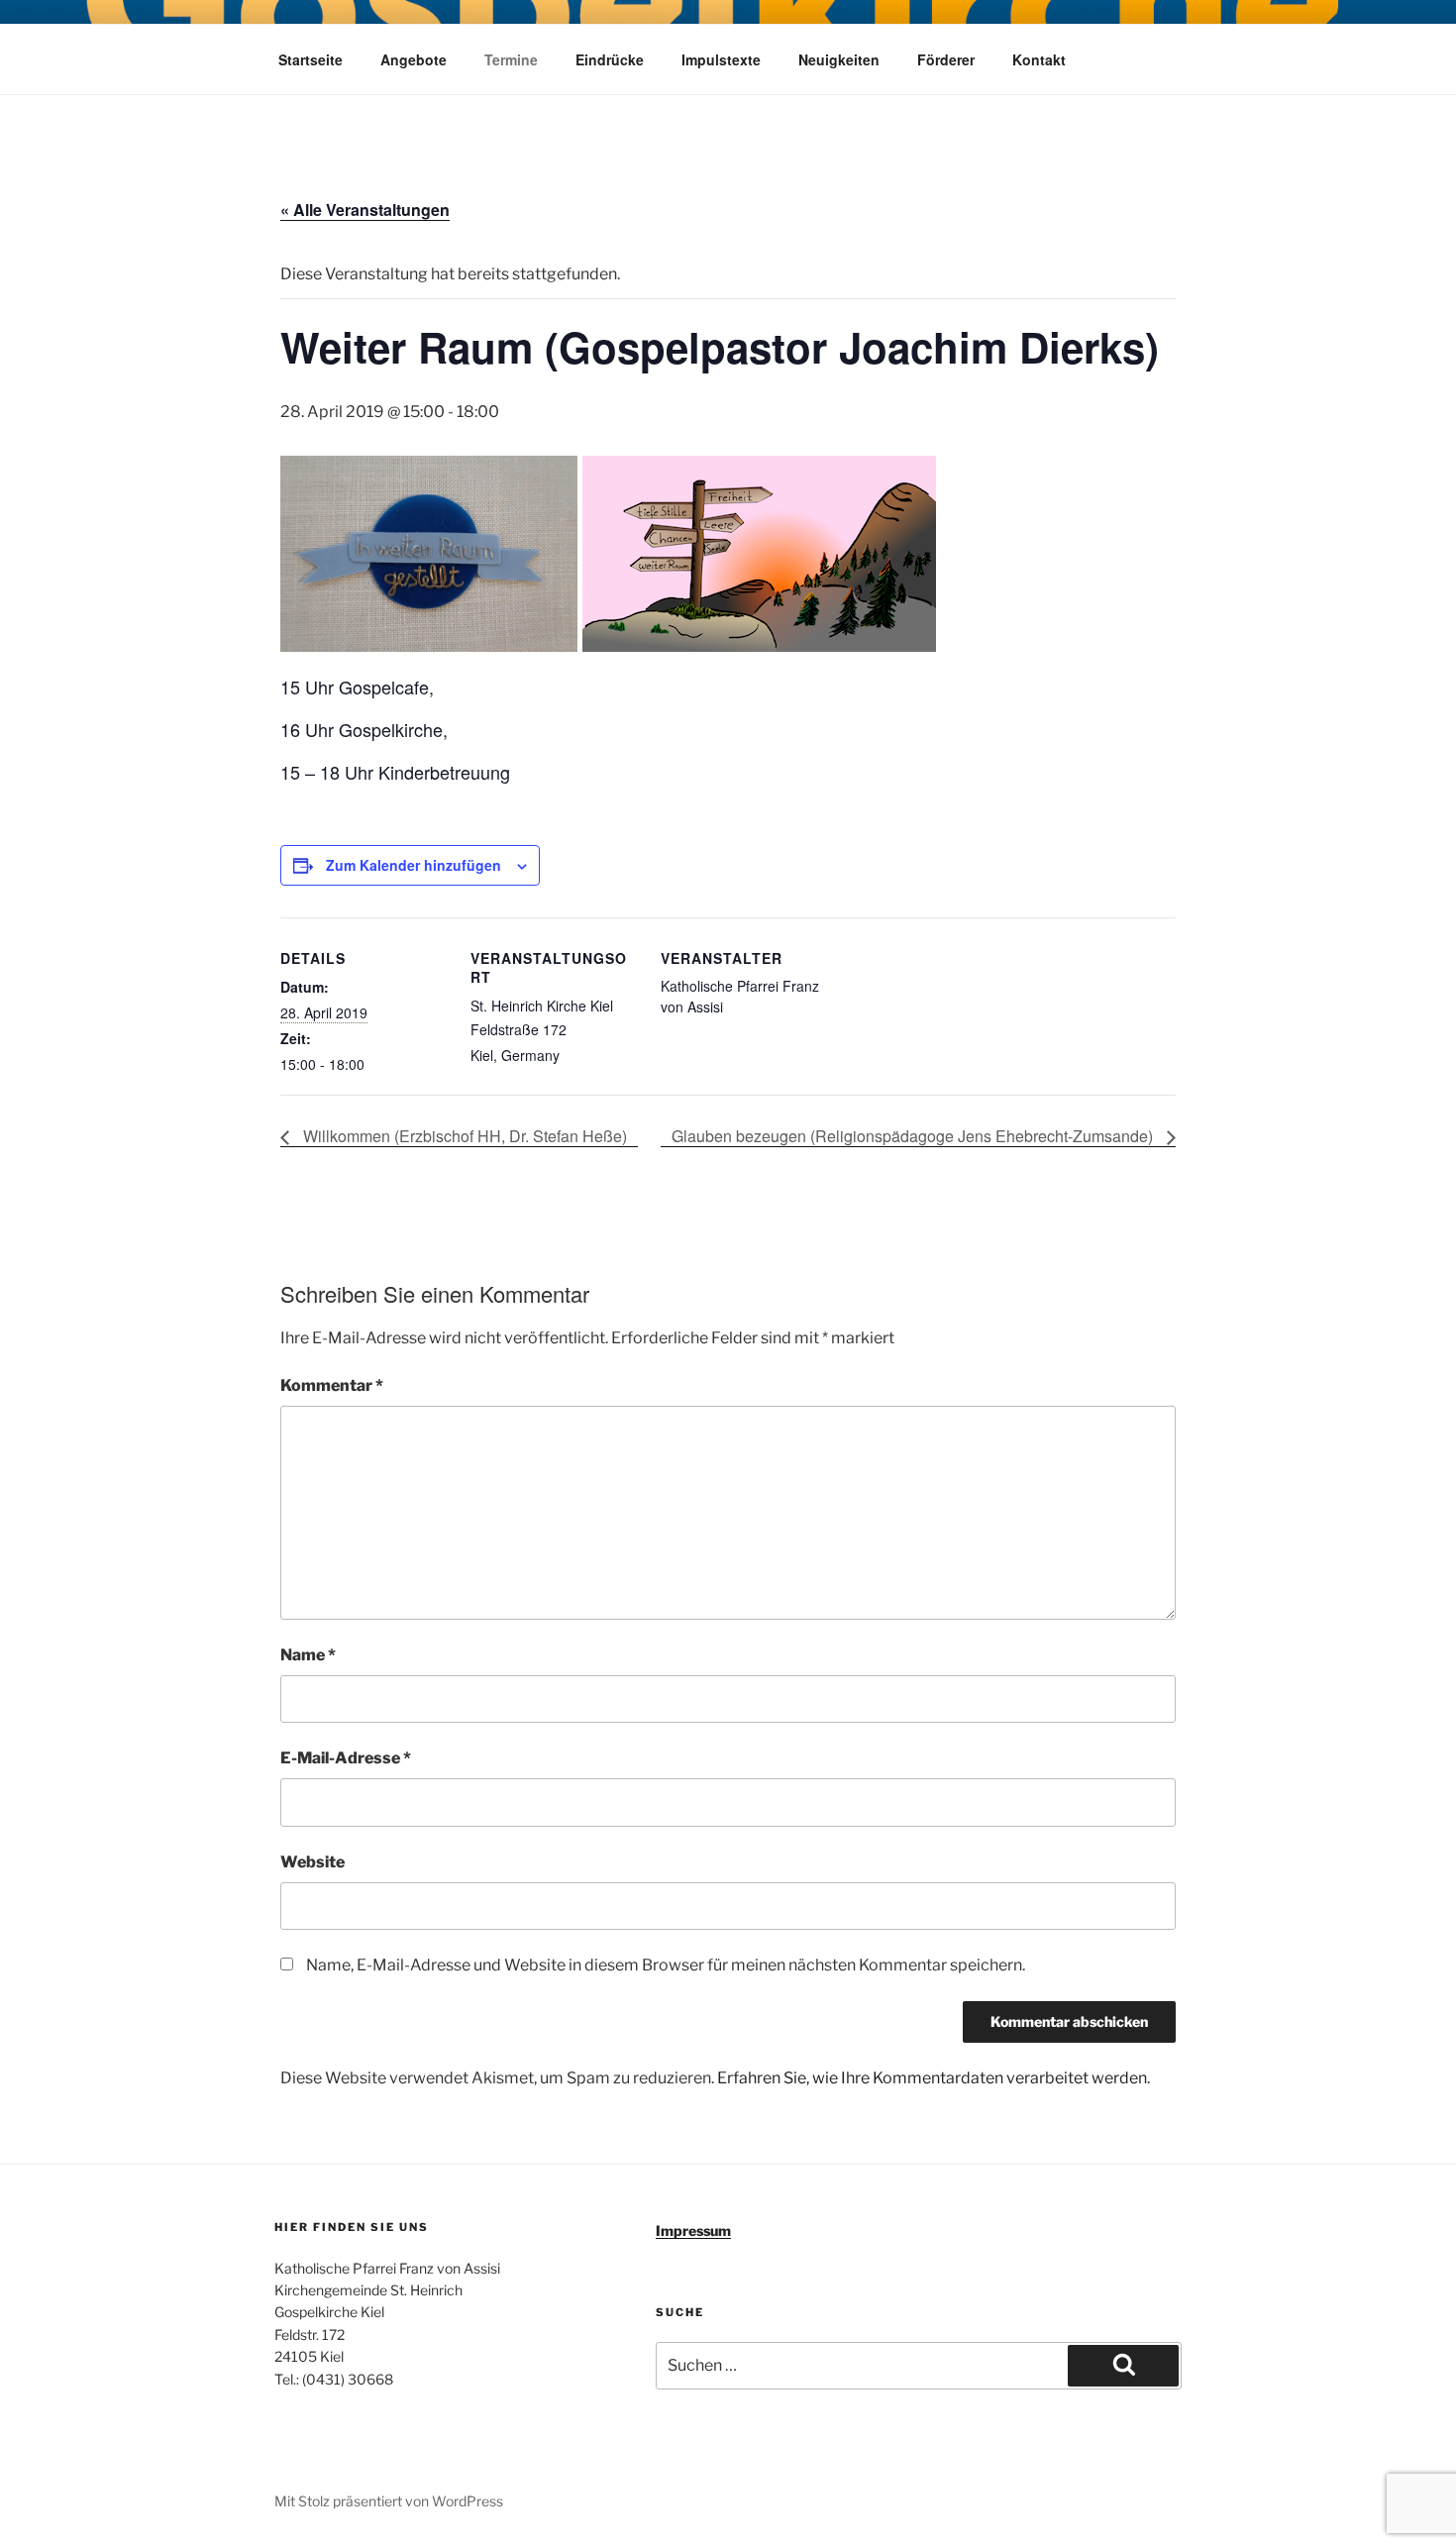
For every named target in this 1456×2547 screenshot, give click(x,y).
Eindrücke (610, 59)
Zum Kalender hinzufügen (414, 865)
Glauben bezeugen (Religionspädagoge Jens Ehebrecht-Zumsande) (914, 1136)
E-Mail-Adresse (346, 1758)
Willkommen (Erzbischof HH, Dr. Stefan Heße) (463, 1136)
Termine (511, 59)
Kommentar (332, 1385)
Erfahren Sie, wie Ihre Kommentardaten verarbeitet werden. (934, 2078)
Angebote (414, 59)
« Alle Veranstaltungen (365, 210)
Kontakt (1039, 59)
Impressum (693, 2230)
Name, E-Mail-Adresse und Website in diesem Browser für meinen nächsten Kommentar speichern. (666, 1965)
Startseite (311, 59)
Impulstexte (721, 59)
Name (308, 1655)
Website (312, 1862)
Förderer (946, 59)
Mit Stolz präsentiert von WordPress (389, 2501)
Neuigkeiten (839, 59)
